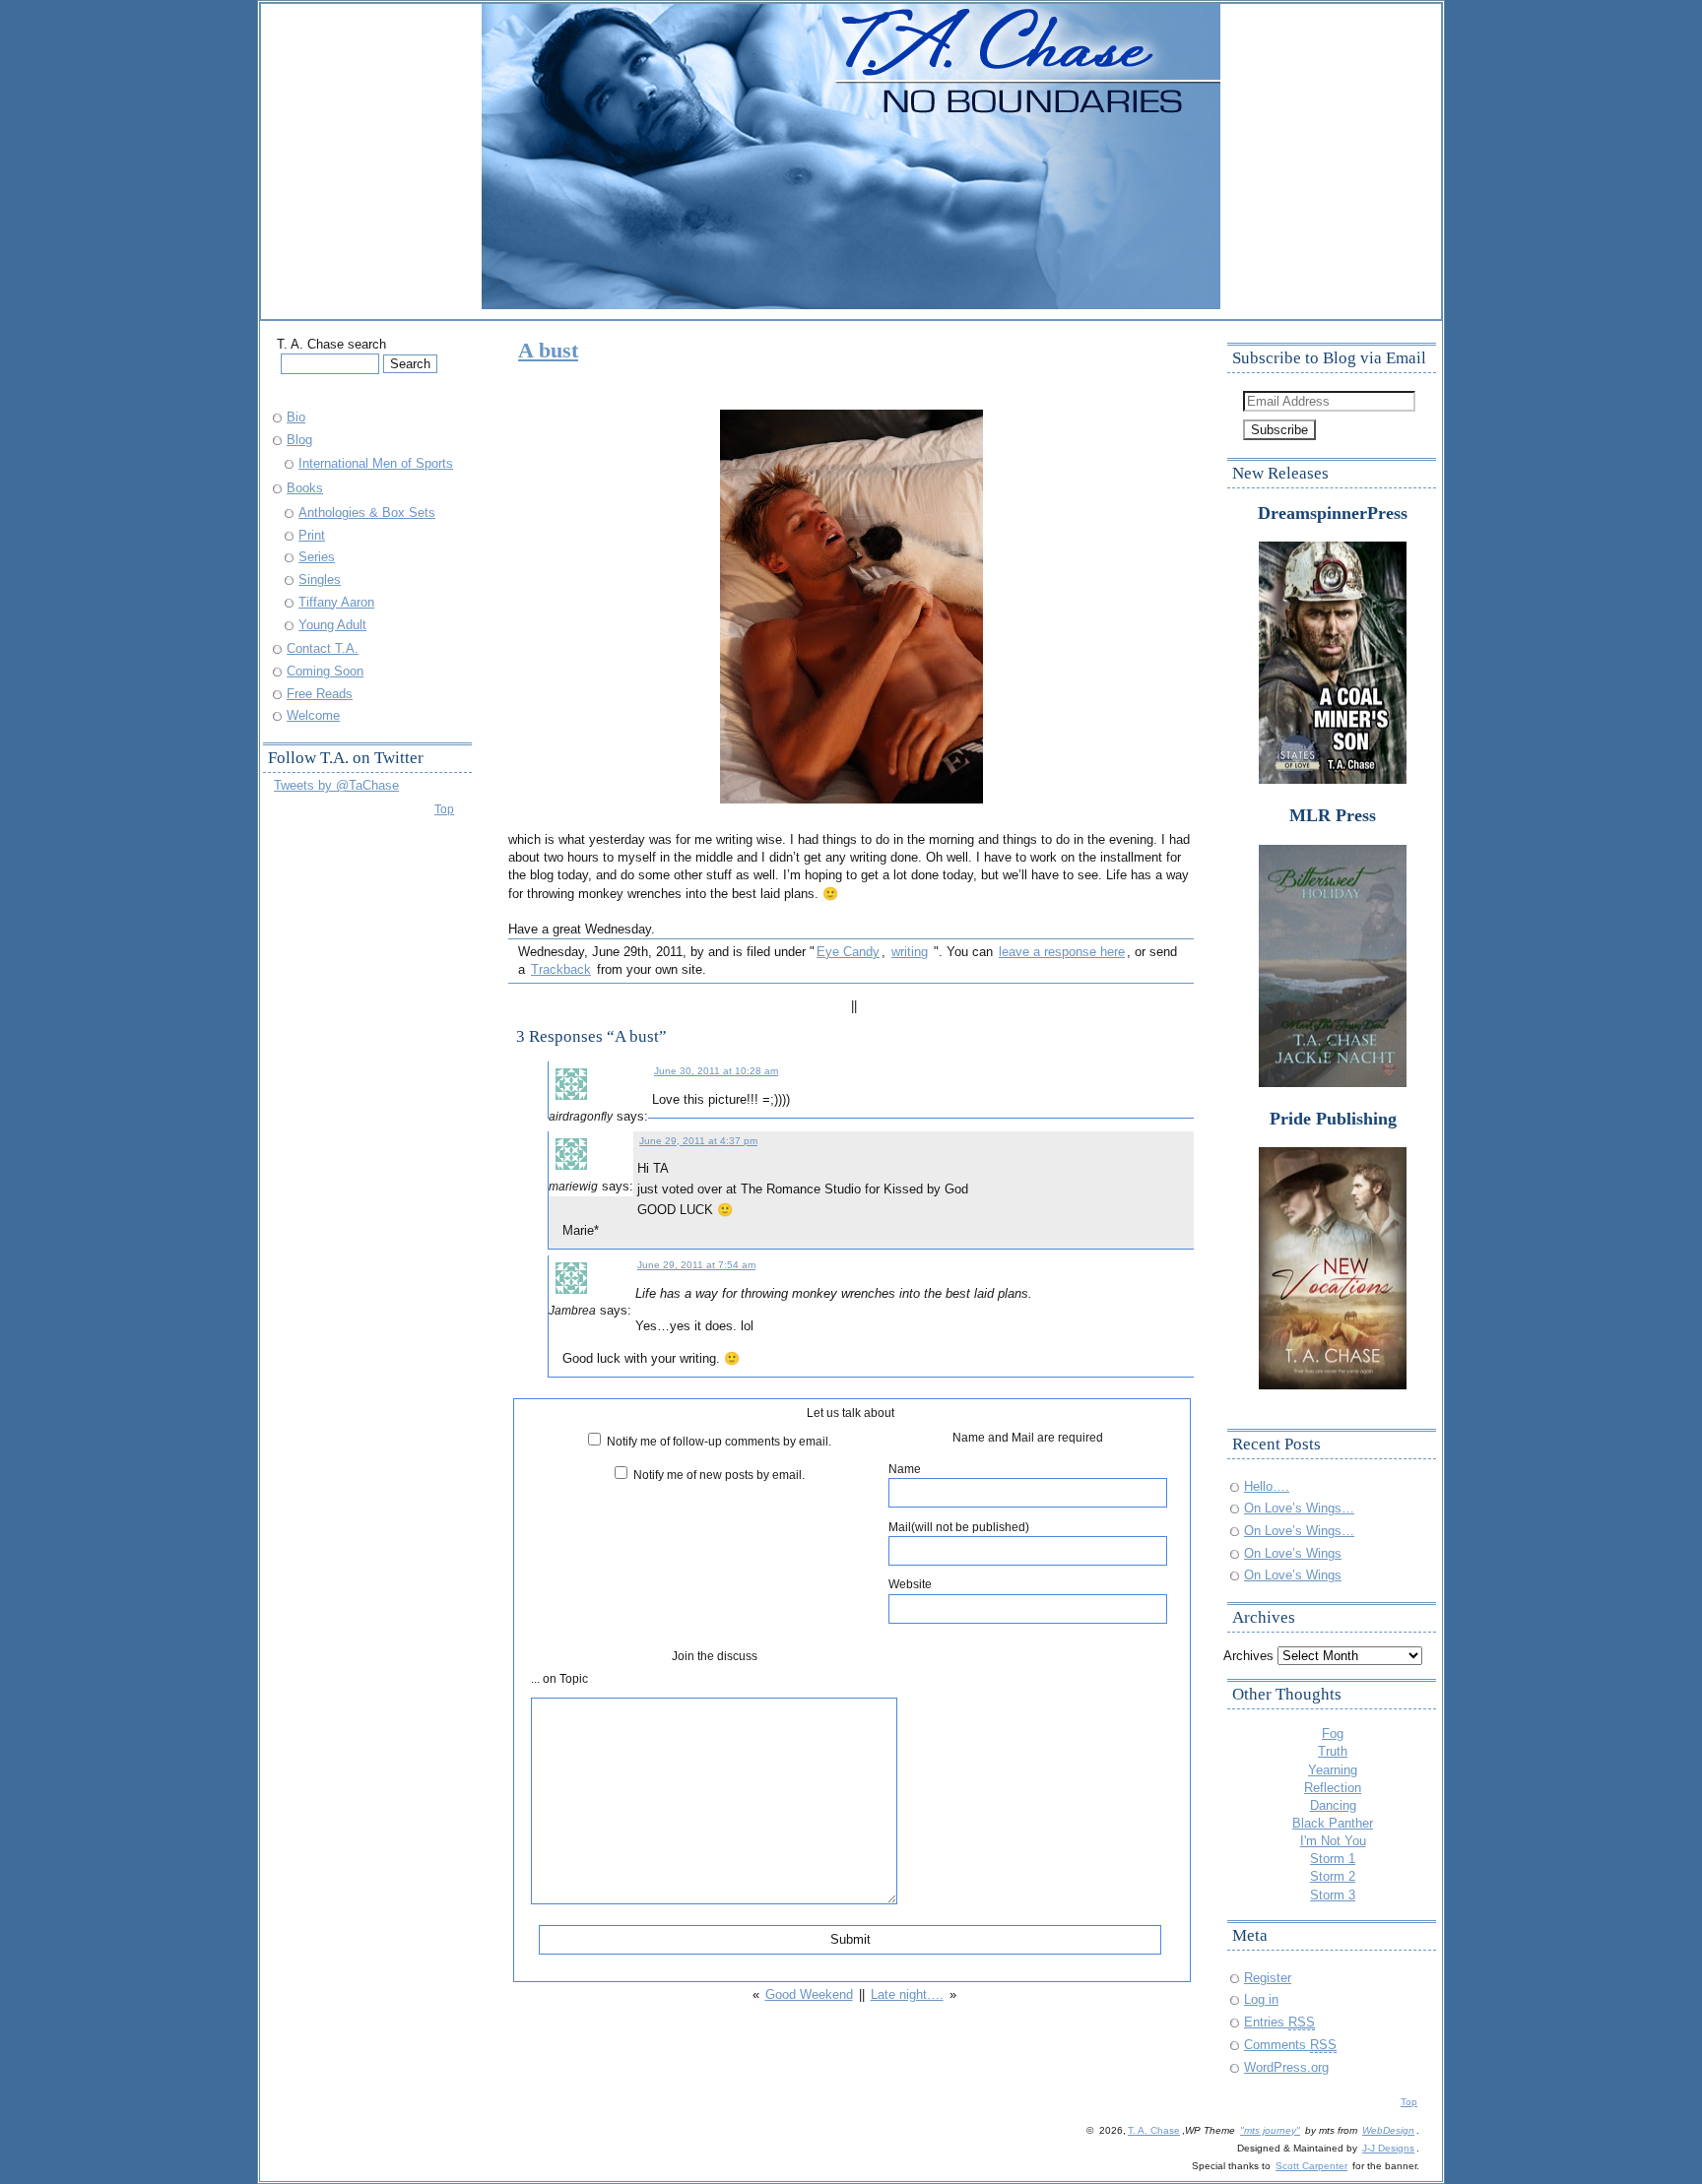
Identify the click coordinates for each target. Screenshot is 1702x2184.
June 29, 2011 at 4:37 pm (698, 1141)
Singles (320, 579)
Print (312, 535)
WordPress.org (1286, 2067)
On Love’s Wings (1293, 1553)
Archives (1248, 1656)
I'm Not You (1333, 1841)
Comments (1290, 2045)
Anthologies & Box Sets (367, 513)
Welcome (313, 715)
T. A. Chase (1154, 2130)
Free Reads (320, 694)
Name (905, 1469)
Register (1268, 1978)
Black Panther (1333, 1823)
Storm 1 (1333, 1859)
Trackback (561, 969)
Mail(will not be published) (959, 1527)
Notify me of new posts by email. (719, 1475)
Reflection (1333, 1788)
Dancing (1333, 1805)
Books (305, 488)
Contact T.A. (323, 648)
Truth (1333, 1751)
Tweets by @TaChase (336, 785)
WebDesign (1388, 2130)
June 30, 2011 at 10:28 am (716, 1071)
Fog (1333, 1734)
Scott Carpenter (1311, 2166)
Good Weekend (809, 1994)
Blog (299, 440)
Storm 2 (1333, 1876)
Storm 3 (1333, 1895)
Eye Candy (848, 952)
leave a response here (1062, 952)
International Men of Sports (376, 463)
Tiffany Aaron (336, 602)
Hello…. (1267, 1486)
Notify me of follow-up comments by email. (719, 1441)
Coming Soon (325, 671)
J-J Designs (1388, 2148)
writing (910, 952)
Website (910, 1584)
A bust (548, 350)
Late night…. (907, 1994)
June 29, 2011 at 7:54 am (696, 1265)
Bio (296, 417)
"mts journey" (1270, 2130)
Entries (1279, 2022)
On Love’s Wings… (1299, 1508)
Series (317, 557)
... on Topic (559, 1678)
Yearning (1333, 1770)
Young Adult (332, 625)
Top (444, 809)
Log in (1261, 1999)
